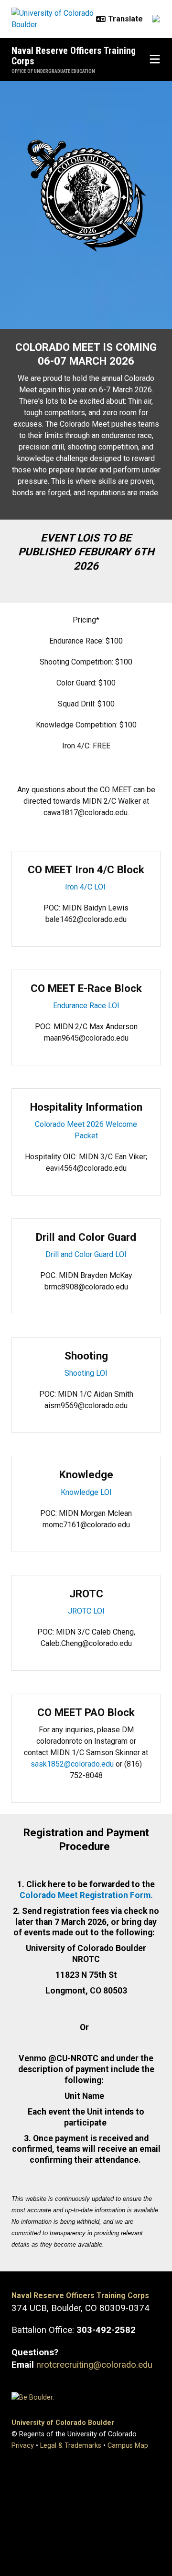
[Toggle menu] (155, 60)
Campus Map (128, 2446)
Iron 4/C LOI (86, 887)
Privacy (23, 2446)
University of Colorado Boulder (63, 2423)
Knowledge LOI (86, 1492)
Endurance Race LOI (86, 1006)
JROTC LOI (86, 1611)
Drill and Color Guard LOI (86, 1254)
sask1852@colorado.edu (72, 1764)
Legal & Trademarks (71, 2446)
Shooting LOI (86, 1373)
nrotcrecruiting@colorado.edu (94, 2365)
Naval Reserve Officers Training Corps (74, 56)
